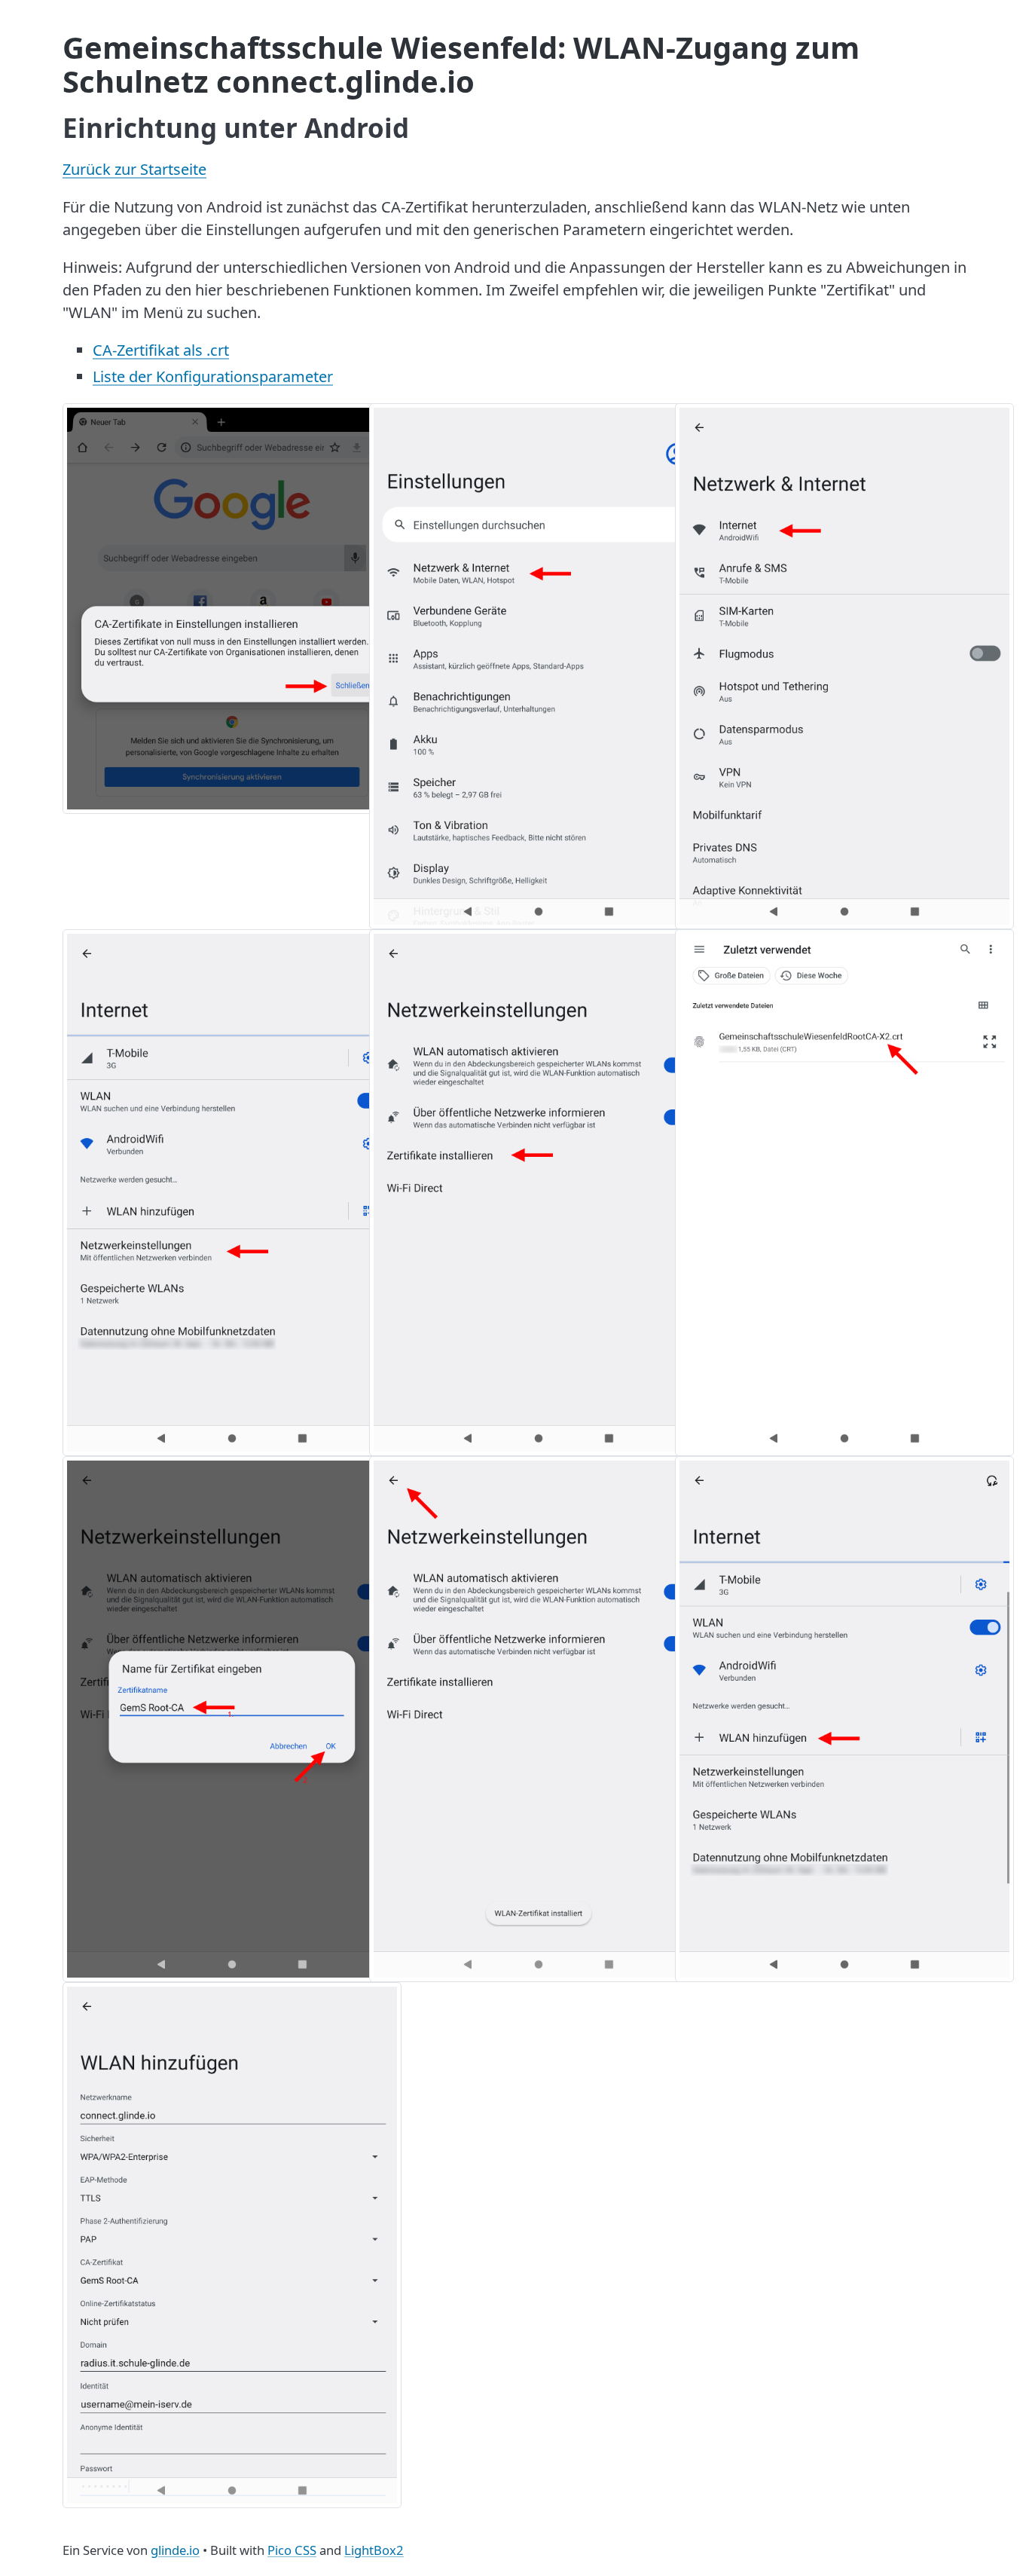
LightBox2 (374, 2550)
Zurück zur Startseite (134, 169)
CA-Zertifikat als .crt (161, 350)
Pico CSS (292, 2550)
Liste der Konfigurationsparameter (213, 376)
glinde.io (175, 2550)
